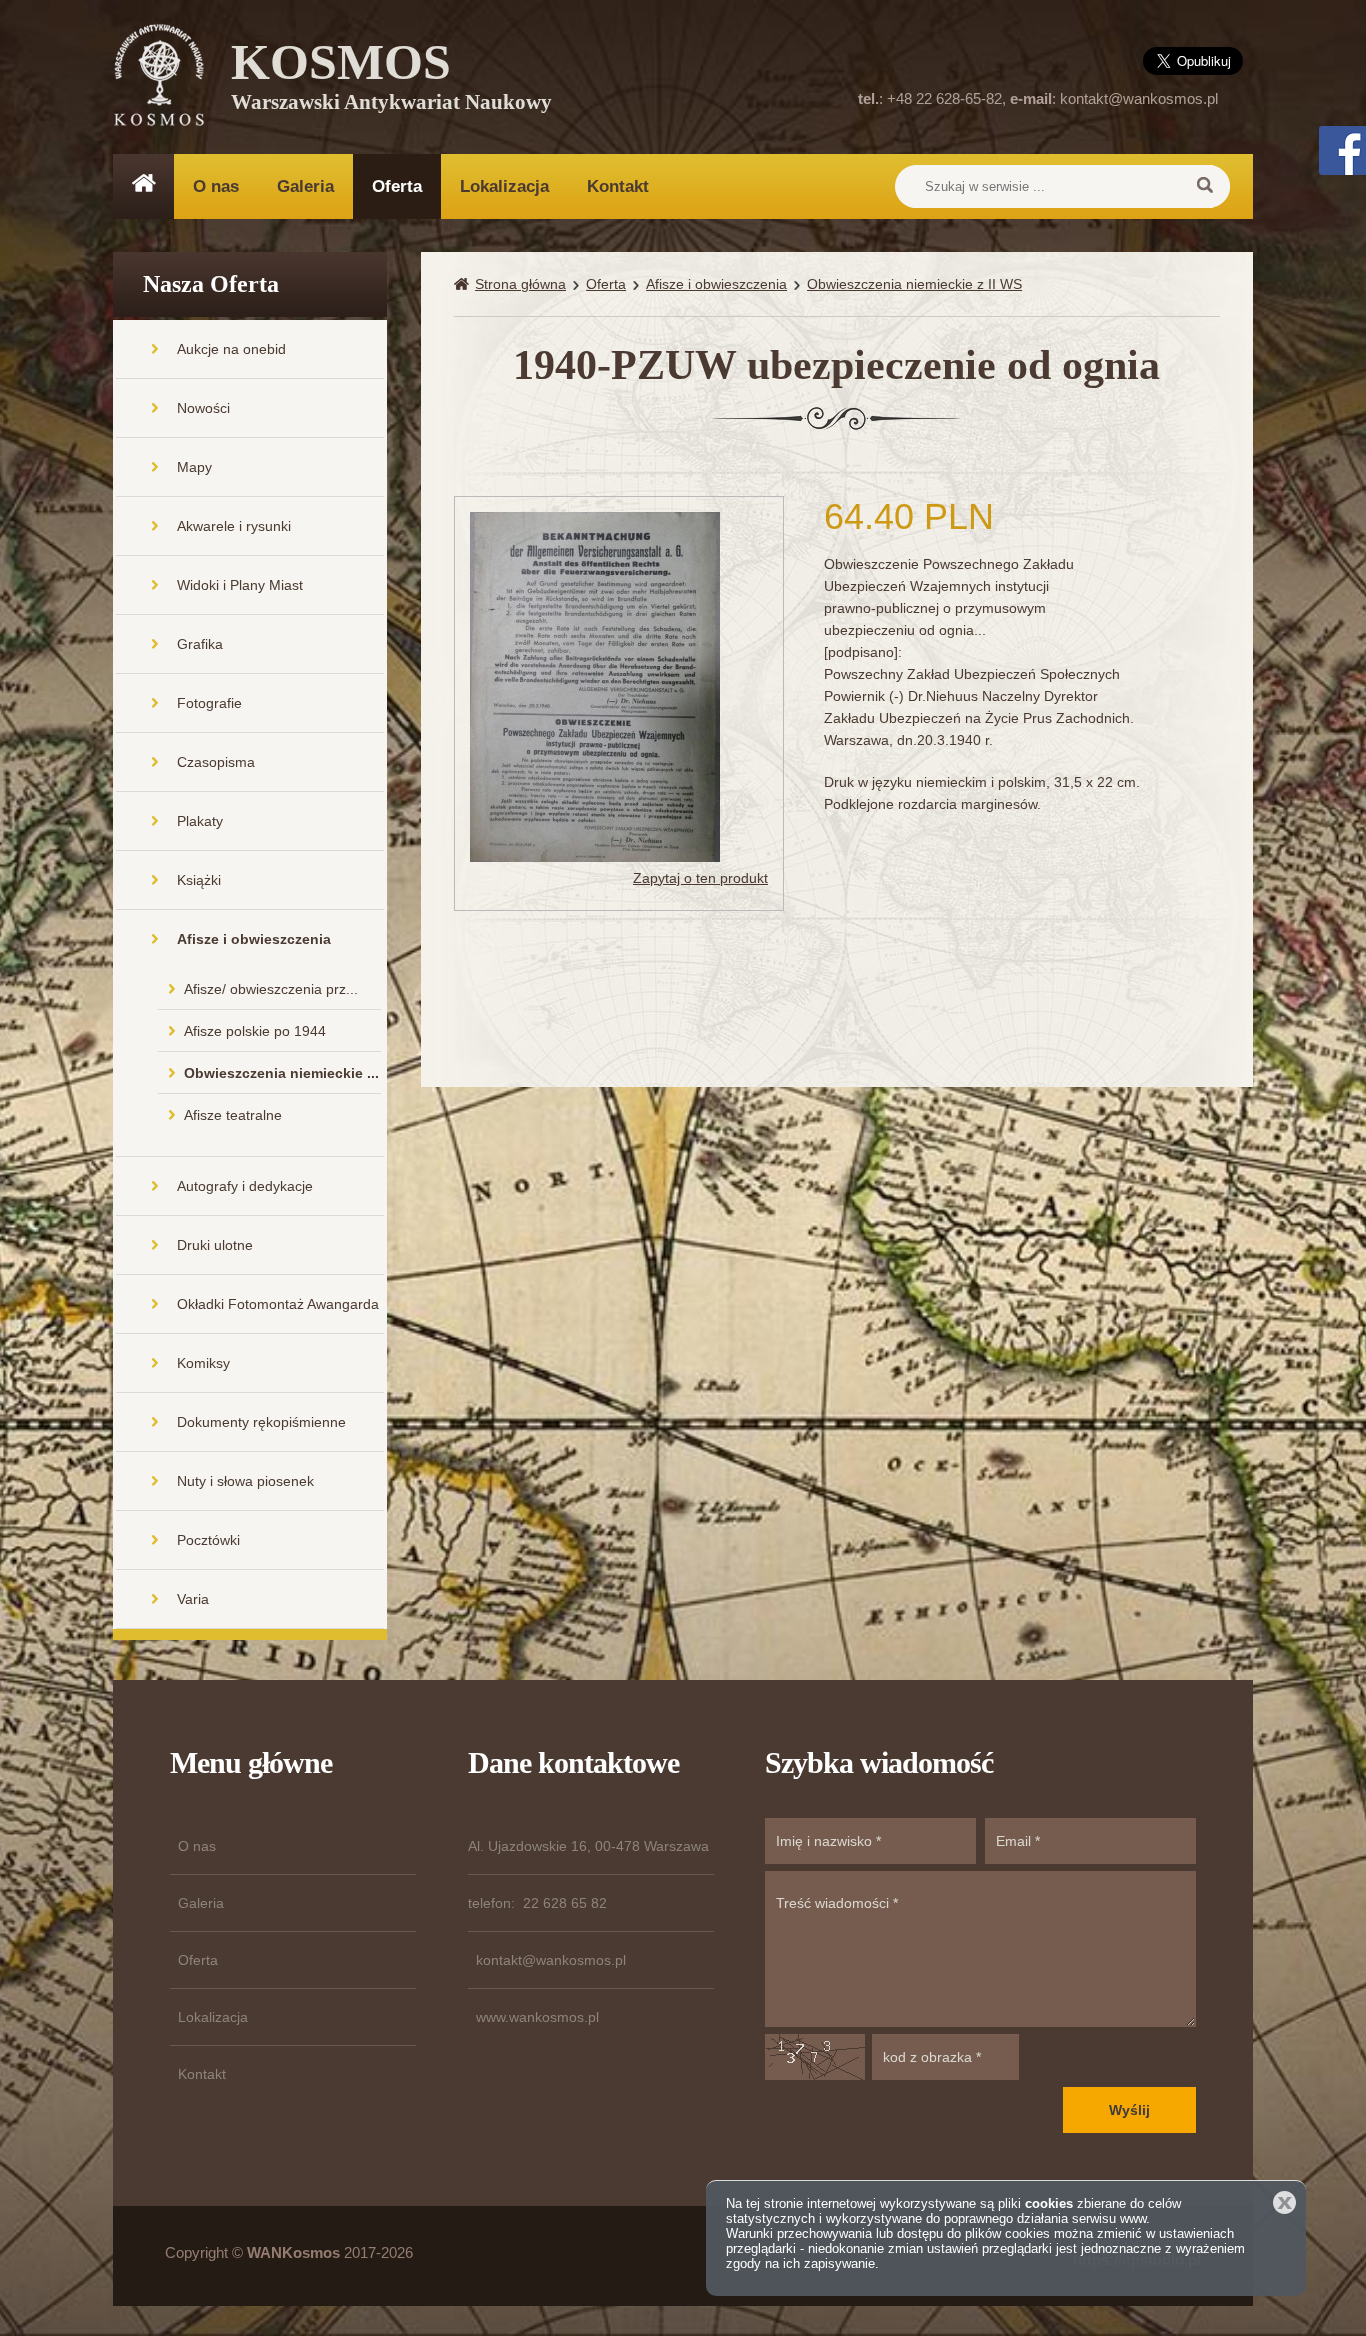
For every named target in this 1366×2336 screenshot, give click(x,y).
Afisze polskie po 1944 (255, 1031)
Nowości (203, 408)
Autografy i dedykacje (245, 1186)
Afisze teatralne (233, 1115)
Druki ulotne (215, 1245)
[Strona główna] (464, 284)
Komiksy (203, 1363)
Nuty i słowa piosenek (245, 1481)
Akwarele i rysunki (234, 526)
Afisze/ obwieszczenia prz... (271, 989)
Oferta (397, 186)
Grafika (200, 644)
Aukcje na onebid (231, 349)
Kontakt (618, 186)
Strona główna (520, 284)
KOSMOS (391, 80)
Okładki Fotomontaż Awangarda (278, 1304)
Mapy (194, 467)
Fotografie (209, 703)
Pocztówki (208, 1540)
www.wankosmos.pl (537, 2017)
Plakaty (200, 821)
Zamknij (1284, 2202)
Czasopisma (216, 762)
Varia (193, 1599)
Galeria (305, 186)
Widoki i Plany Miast (240, 585)
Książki (199, 880)
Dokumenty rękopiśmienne (261, 1422)
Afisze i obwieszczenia (254, 939)
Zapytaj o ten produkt (700, 878)
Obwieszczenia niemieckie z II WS (914, 284)
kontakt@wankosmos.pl (1139, 98)
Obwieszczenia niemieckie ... (281, 1073)
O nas (216, 186)
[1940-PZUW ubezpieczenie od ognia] (595, 685)
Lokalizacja (504, 186)
